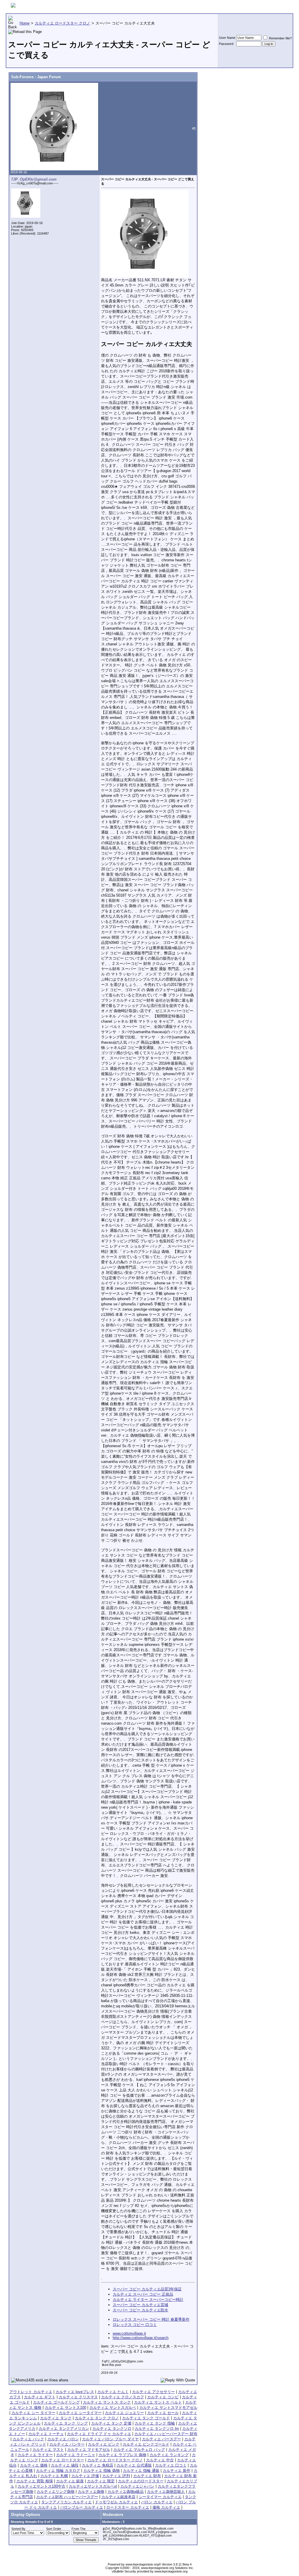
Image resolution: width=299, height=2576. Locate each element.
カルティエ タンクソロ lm (157, 2429)
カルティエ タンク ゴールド (146, 2418)
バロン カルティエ (157, 2502)
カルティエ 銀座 (70, 2481)
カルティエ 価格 (34, 2465)
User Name (227, 38)
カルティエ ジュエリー (124, 2413)
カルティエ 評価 (85, 2476)
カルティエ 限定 (101, 2481)
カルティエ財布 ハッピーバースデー (67, 2497)
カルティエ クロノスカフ (122, 2397)
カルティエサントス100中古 (41, 2486)
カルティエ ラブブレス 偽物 (122, 2455)
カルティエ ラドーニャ (76, 2455)
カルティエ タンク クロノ (97, 2418)
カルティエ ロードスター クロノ (115, 2460)
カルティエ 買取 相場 (35, 2481)
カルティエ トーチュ (46, 2434)
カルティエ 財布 (147, 2476)
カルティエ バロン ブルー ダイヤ (110, 2439)
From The (79, 2529)
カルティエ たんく (113, 2392)
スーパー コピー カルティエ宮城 (140, 2305)
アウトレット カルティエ (31, 2392)
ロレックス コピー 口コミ (135, 2325)
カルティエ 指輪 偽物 (101, 2471)
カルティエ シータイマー (80, 2413)
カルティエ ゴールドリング (56, 2402)
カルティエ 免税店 (98, 2465)
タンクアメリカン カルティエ (66, 2502)
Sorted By (18, 2529)
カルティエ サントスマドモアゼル (168, 2408)
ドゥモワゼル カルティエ (116, 2502)
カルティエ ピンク (104, 2444)
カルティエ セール (163, 2413)
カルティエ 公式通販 (134, 2465)
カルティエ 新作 (177, 2471)
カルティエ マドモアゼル (89, 2450)
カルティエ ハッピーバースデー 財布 (166, 2434)
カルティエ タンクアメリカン (64, 2429)
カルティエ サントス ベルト (158, 2402)
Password (226, 44)
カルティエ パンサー (67, 2444)
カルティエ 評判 (116, 2476)
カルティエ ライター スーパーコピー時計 (148, 2300)
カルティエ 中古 (160, 2460)
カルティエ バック (28, 2439)
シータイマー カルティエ (160, 2497)
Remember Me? (280, 38)
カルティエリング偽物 (55, 2492)
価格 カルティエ (166, 2507)
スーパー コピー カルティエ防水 (140, 2310)
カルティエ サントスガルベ (113, 2408)
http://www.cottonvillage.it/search (141, 2338)
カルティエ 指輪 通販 (141, 2471)
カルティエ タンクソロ (112, 2429)
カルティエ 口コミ (171, 2465)
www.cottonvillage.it (129, 2333)
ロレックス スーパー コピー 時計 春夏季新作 (151, 2319)
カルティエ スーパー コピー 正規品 (143, 2294)
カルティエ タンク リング (66, 2423)
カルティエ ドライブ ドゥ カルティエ (99, 2434)
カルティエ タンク (56, 2418)
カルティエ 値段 (65, 2465)
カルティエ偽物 (91, 2492)
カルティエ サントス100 (65, 2408)
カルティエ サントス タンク (107, 2402)
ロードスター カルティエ (128, 2507)
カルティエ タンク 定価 (111, 2423)
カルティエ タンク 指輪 (155, 2423)
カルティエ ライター (35, 2455)
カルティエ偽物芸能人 (166, 2492)
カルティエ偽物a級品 (126, 2492)
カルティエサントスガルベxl (93, 2486)
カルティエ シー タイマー (33, 2413)
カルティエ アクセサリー (153, 2392)
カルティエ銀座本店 (118, 2497)
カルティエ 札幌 (54, 2476)
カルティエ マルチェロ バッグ (139, 2450)
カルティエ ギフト (40, 2397)
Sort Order (54, 2529)
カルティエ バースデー (161, 2439)
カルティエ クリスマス (78, 2397)
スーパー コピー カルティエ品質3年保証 (147, 2289)
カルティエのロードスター (141, 2481)
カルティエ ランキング (169, 2455)
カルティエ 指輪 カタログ (58, 2471)
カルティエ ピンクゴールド (146, 2444)
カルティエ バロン (63, 2439)
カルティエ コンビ (163, 2397)
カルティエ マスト (48, 2450)
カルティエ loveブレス (75, 2392)
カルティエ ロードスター (63, 2460)
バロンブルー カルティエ (82, 2507)
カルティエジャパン (137, 2486)
